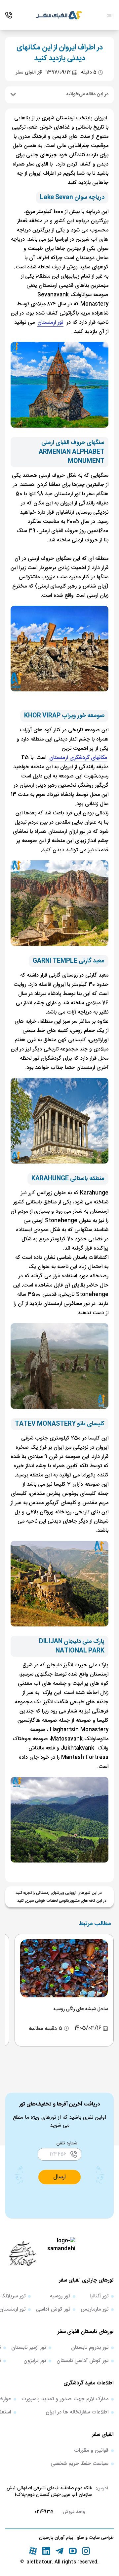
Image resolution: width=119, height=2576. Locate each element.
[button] (59, 2177)
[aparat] (33, 2551)
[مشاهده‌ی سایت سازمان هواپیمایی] (22, 2253)
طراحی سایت (101, 2538)
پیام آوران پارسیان (56, 2538)
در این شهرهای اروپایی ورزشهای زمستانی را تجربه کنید (59, 1893)
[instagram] (86, 2551)
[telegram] (59, 2551)
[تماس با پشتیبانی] (9, 15)
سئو (80, 2538)
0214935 (44, 2512)
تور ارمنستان (50, 323)
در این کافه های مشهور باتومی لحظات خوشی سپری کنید (62, 1901)
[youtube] (73, 2551)
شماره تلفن (67, 2143)
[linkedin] (46, 2551)
